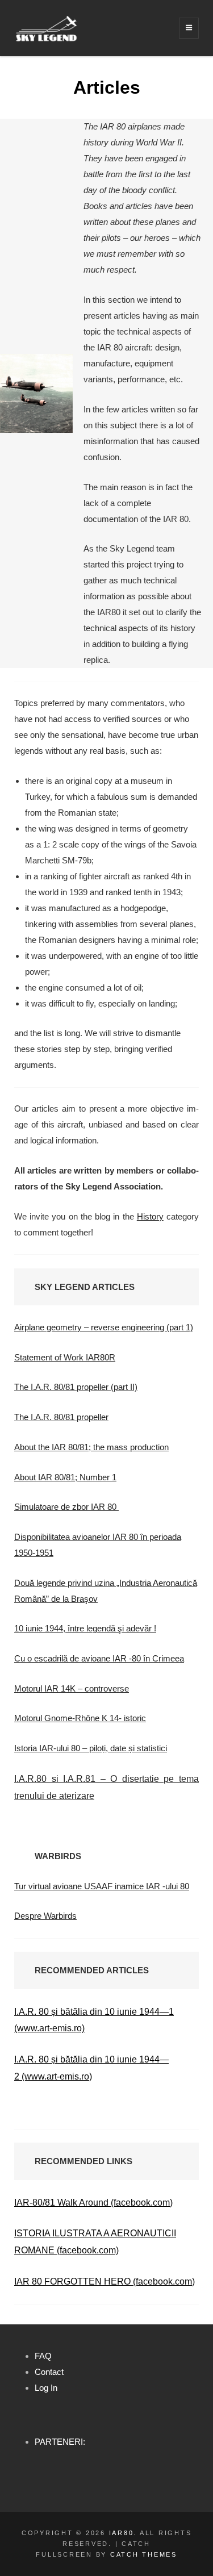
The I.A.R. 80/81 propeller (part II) (76, 1387)
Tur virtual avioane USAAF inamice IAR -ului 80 (102, 1886)
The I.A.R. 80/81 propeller (61, 1417)
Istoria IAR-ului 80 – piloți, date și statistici (91, 1748)
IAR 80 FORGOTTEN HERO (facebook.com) (105, 2281)
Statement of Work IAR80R (65, 1357)
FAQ (43, 2356)
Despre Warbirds (45, 1916)
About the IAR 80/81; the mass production (91, 1447)
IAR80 (122, 2533)
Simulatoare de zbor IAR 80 (66, 1507)
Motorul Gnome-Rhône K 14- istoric (80, 1718)
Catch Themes (144, 2554)
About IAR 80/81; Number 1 (65, 1477)
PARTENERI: (60, 2442)
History (150, 1216)
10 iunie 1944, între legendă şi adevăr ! (85, 1628)
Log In (46, 2388)
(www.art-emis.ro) (57, 2076)
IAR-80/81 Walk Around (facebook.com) (93, 2203)
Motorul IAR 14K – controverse (72, 1688)
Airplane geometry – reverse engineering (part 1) (104, 1327)
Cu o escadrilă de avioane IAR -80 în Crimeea (99, 1658)
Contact (49, 2372)
